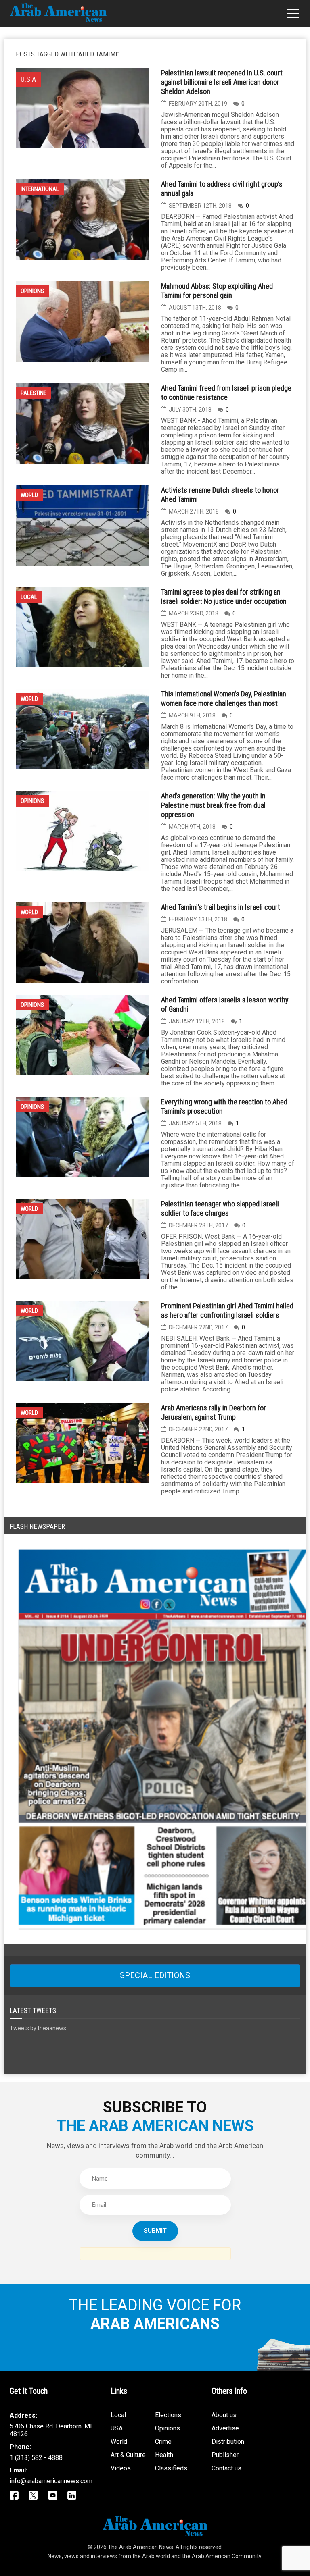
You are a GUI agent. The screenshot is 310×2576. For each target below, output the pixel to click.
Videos (121, 2468)
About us (224, 2415)
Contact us (226, 2468)
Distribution (228, 2442)
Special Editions (155, 1975)
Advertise (225, 2428)
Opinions (32, 291)
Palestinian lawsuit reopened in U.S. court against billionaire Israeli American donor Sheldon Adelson (222, 82)
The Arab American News (140, 2547)
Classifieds (171, 2468)
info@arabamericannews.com (51, 2481)
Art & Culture (128, 2455)
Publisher (225, 2455)
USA (117, 2428)
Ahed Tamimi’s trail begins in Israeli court (221, 907)
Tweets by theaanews (38, 2028)
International (40, 189)
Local (29, 597)
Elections (168, 2415)
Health (164, 2455)
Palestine (34, 393)
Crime (163, 2442)
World (29, 495)
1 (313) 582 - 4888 (36, 2458)
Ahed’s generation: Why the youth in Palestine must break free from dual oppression (213, 805)
